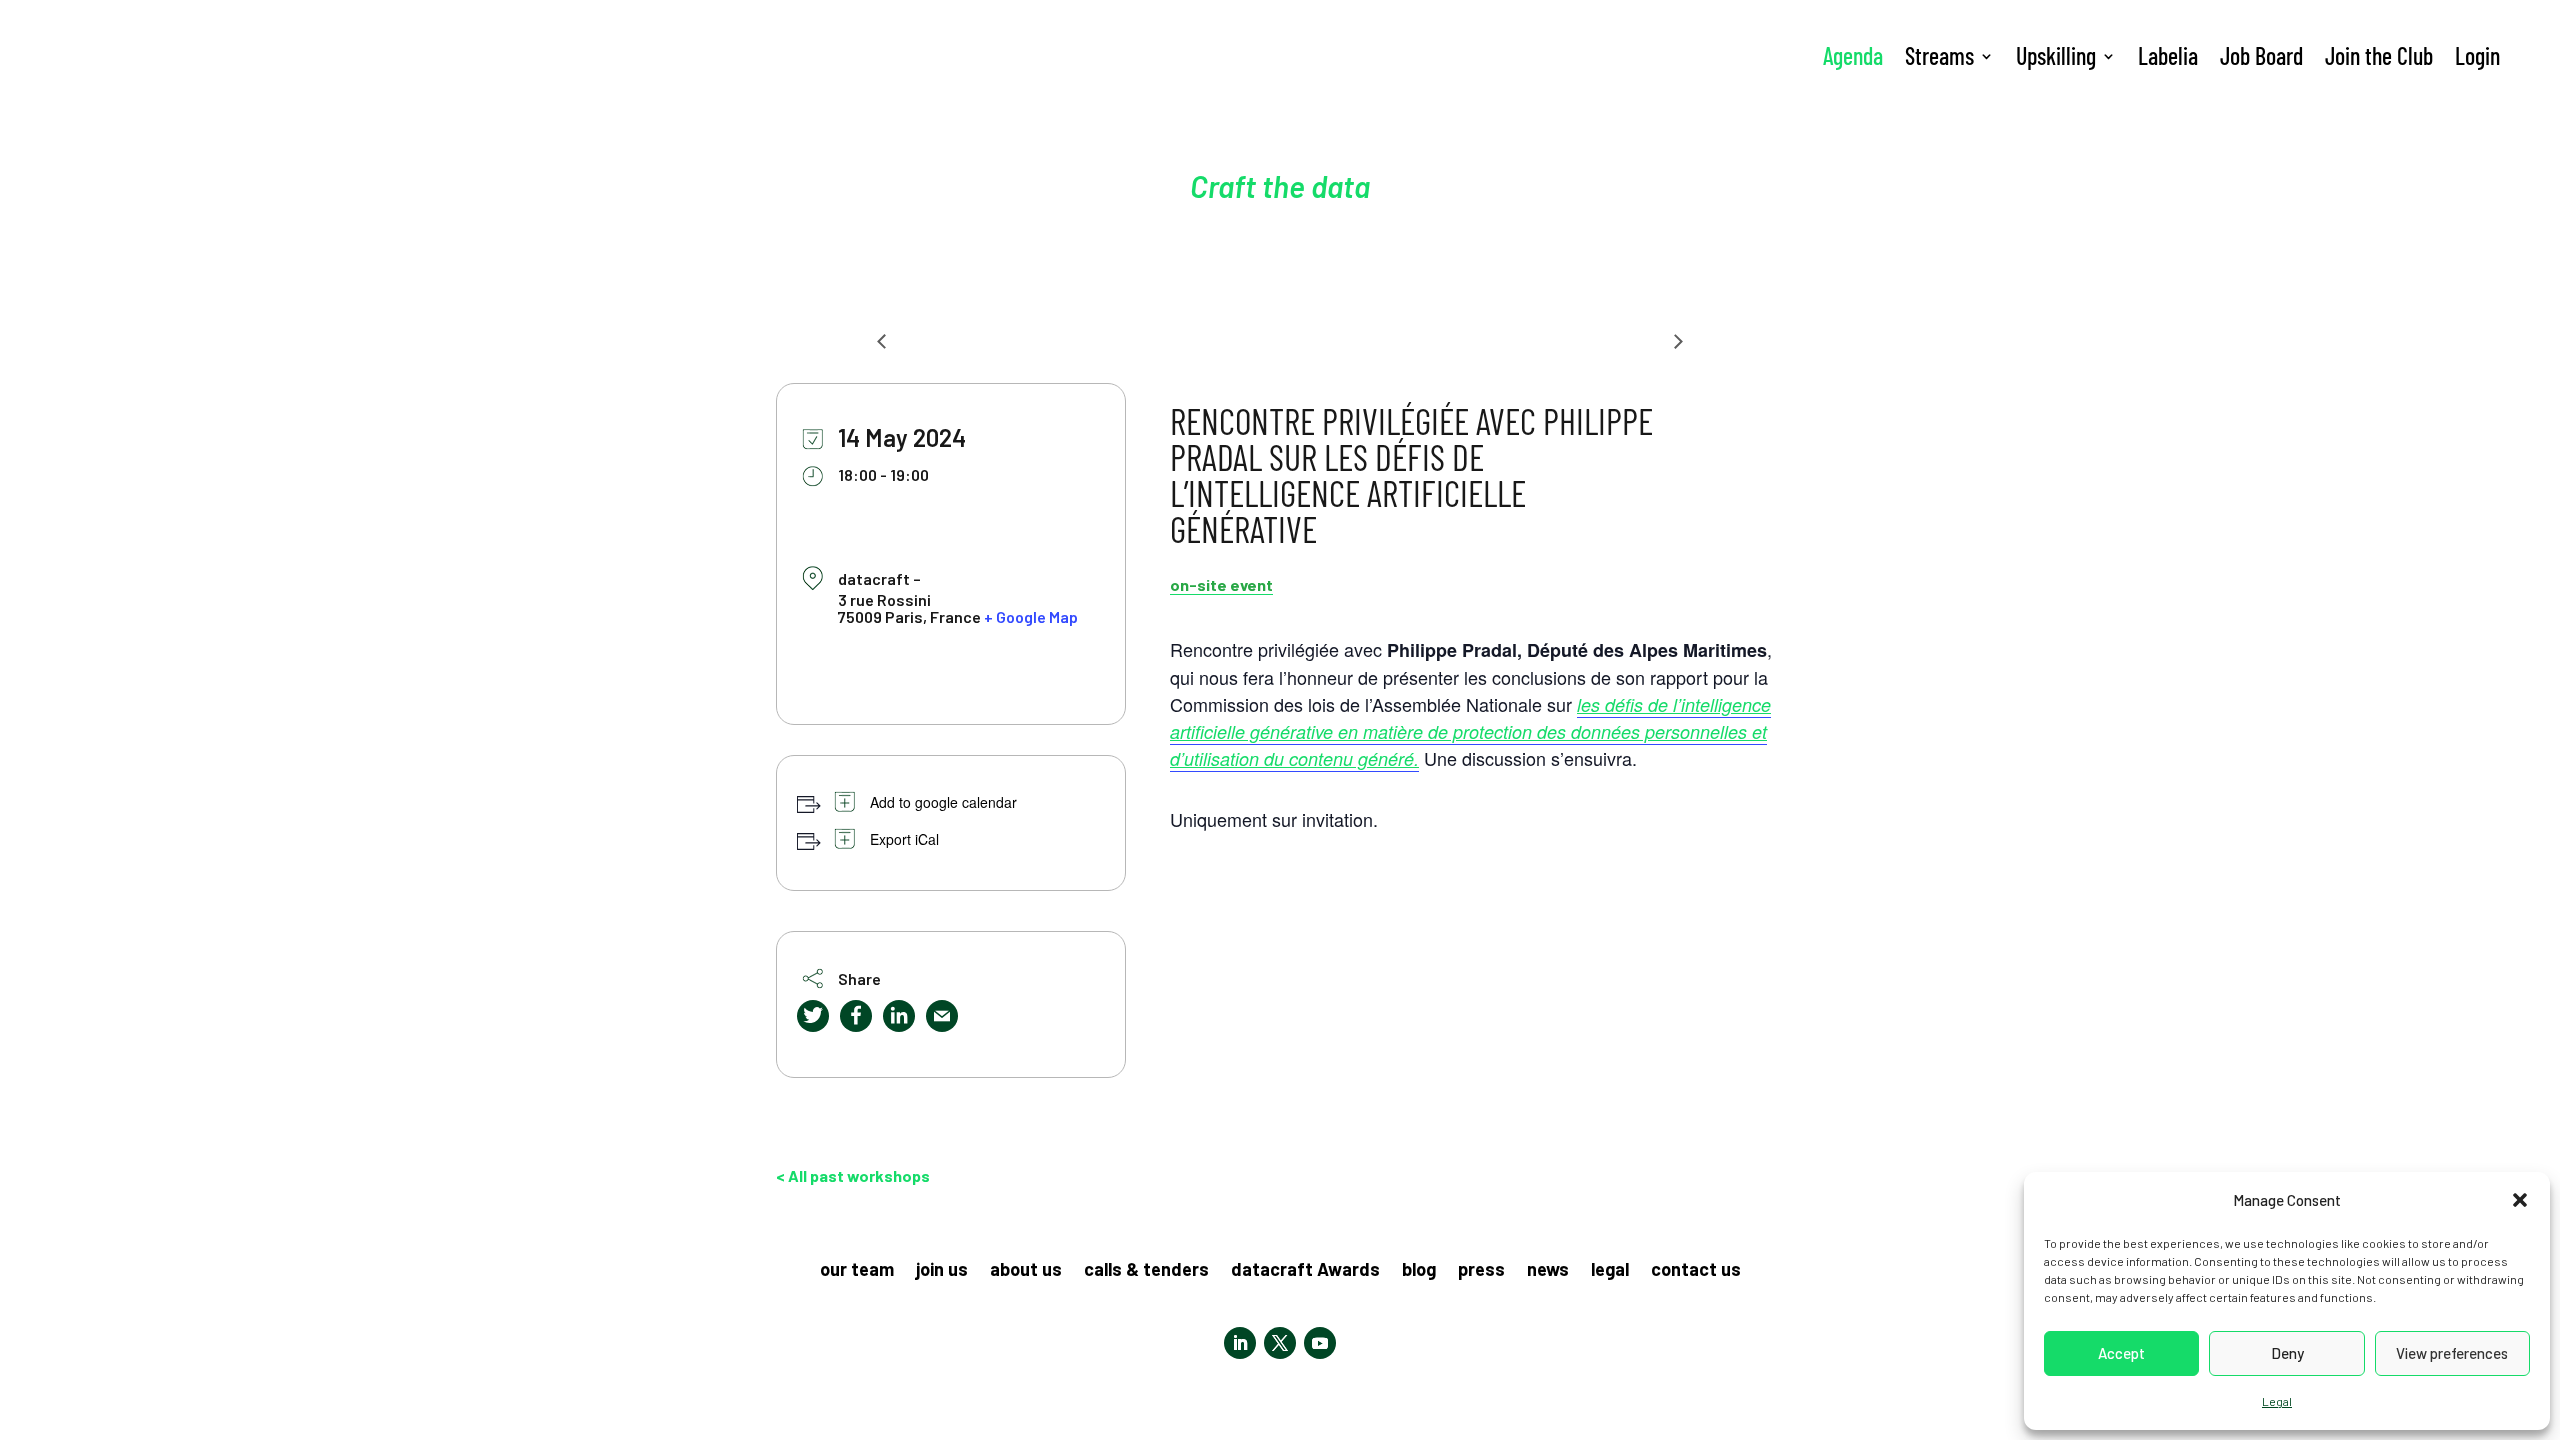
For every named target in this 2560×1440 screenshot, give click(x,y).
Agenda (1853, 55)
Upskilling (2056, 55)
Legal (2277, 1401)
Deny (2287, 1353)
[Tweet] (813, 1016)
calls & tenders (1146, 1271)
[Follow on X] (1280, 1343)
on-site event (1221, 584)
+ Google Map (1031, 616)
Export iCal (904, 839)
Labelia (2168, 55)
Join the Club (2379, 55)
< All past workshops (853, 1175)
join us (942, 1271)
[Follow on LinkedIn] (1240, 1343)
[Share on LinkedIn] (899, 1016)
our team (857, 1271)
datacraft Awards (1305, 1271)
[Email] (942, 1016)
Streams (1939, 55)
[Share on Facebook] (856, 1016)
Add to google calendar (943, 802)
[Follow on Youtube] (1320, 1343)
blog (1419, 1271)
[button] (2520, 1200)
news (1548, 1271)
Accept (2121, 1353)
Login (2477, 55)
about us (1026, 1271)
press (1481, 1271)
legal (1610, 1271)
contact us (1696, 1271)
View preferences (2452, 1353)
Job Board (2261, 55)
